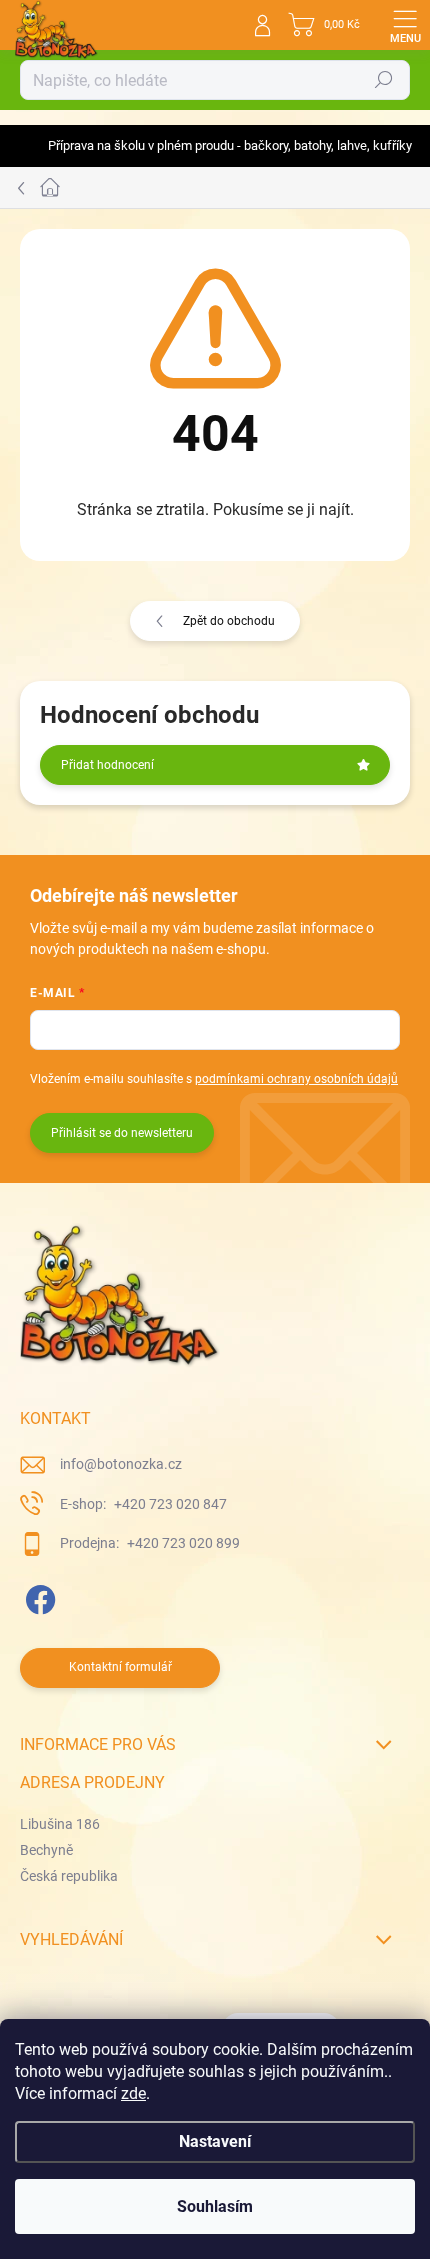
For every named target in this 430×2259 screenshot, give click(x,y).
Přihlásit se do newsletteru (122, 1133)
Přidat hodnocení (107, 765)
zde (133, 2093)
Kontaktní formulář (120, 1667)
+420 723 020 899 (182, 1543)
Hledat (384, 80)
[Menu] (405, 25)
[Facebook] (37, 1596)
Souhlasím (215, 2206)
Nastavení (215, 2141)
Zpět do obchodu (229, 621)
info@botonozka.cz (121, 1464)
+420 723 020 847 (169, 1504)
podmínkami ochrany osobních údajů (296, 1079)
